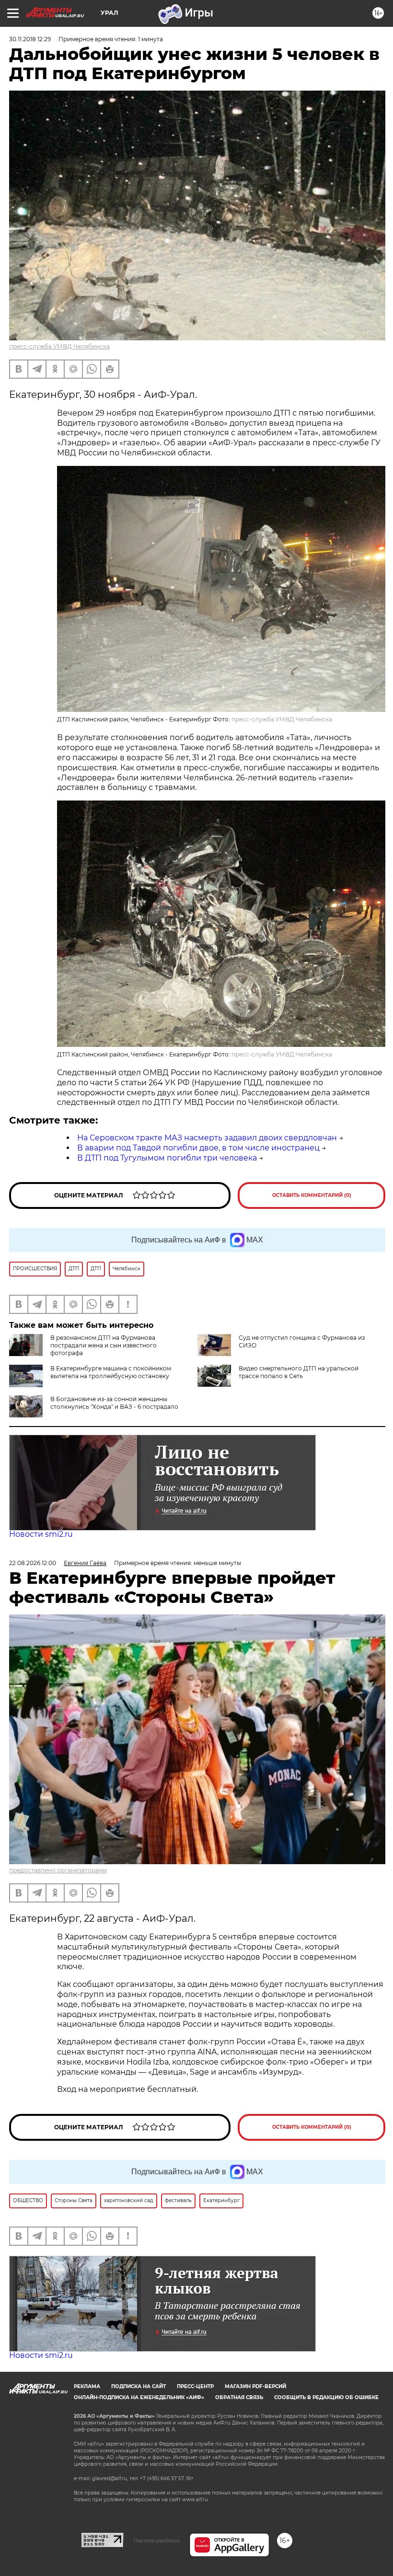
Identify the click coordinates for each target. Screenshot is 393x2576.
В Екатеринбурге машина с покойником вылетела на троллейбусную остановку (111, 1372)
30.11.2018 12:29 (30, 39)
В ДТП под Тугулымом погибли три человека (167, 1158)
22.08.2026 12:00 (33, 1563)
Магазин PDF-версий (255, 2386)
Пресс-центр (195, 2386)
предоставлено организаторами (58, 1870)
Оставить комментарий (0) (312, 1195)
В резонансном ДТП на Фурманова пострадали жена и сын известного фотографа (104, 1345)
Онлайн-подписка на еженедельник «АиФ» (139, 2397)
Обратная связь (239, 2397)
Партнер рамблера (156, 2541)
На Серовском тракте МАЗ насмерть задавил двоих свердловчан (207, 1138)
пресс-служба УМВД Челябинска (59, 346)
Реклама (87, 2386)
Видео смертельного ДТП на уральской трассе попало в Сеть (299, 1372)
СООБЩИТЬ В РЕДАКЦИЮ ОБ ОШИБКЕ (326, 2397)
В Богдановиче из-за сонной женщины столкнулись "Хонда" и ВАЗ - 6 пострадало (114, 1403)
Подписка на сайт (139, 2386)
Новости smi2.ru (41, 1534)
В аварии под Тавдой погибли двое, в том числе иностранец (198, 1148)
